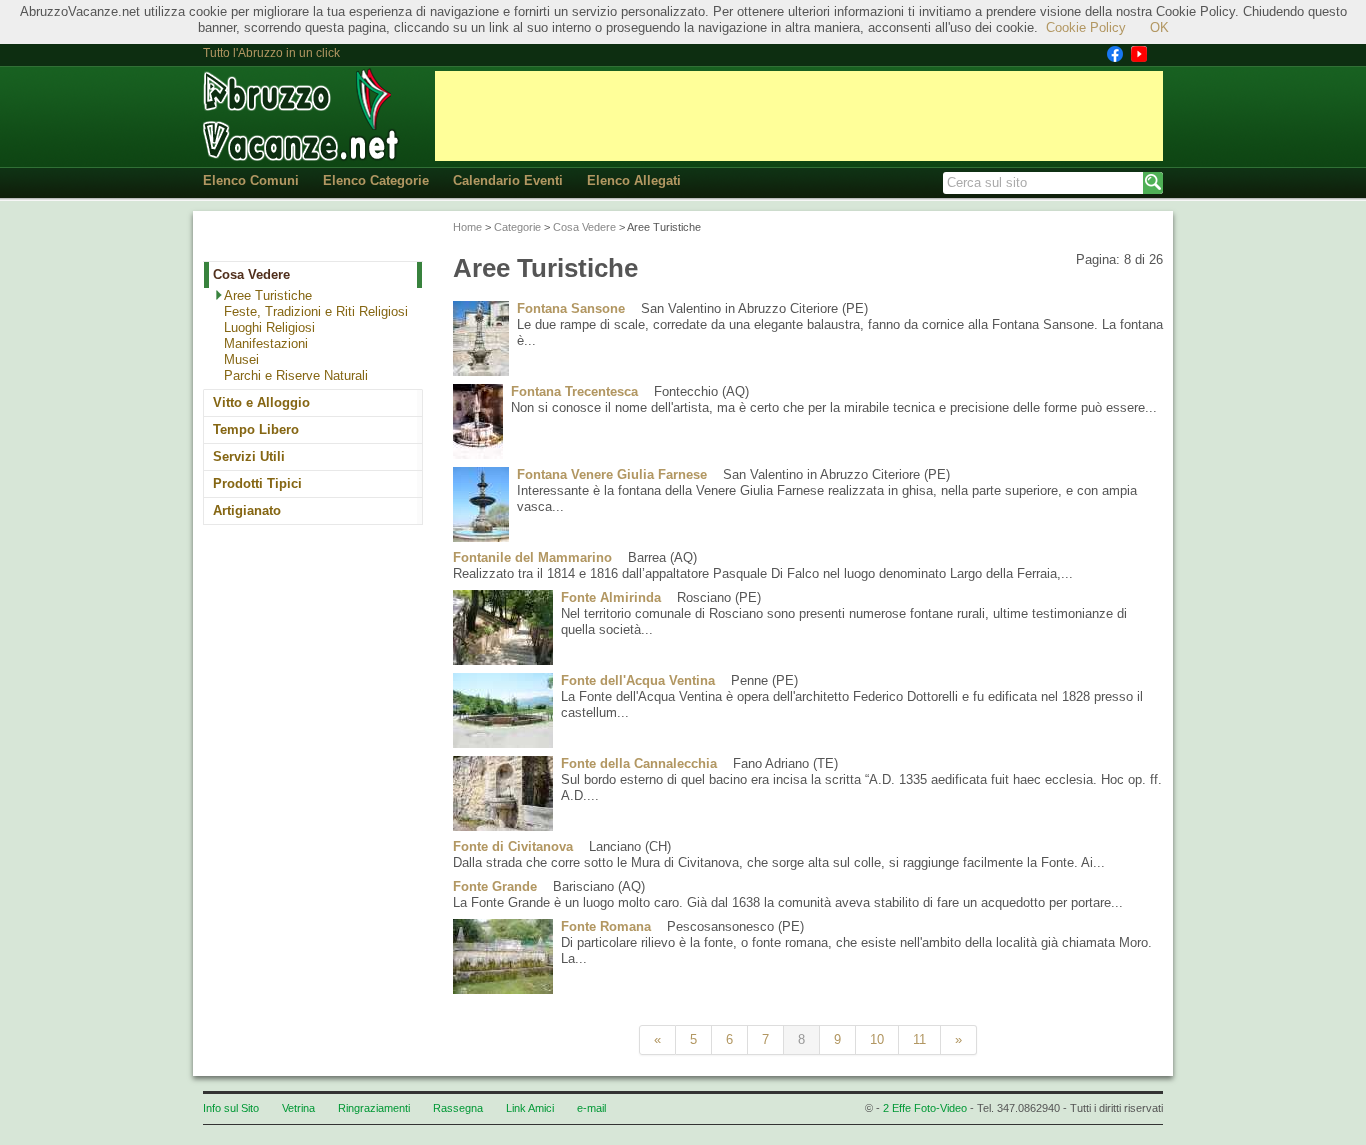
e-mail (591, 1108)
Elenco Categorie (376, 180)
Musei (241, 359)
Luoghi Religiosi (269, 327)
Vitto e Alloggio (261, 402)
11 (919, 1039)
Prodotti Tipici (257, 483)
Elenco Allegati (634, 180)
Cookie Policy (1086, 27)
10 (877, 1039)
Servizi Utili (249, 456)
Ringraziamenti (374, 1108)
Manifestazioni (266, 343)
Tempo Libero (256, 429)
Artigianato (247, 510)
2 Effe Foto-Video (925, 1108)
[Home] (303, 115)
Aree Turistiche (268, 295)
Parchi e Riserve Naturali (296, 375)
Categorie (517, 227)
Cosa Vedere (251, 274)
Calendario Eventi (508, 180)
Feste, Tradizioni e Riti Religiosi (316, 311)
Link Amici (530, 1108)
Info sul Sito (231, 1108)
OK (1159, 27)
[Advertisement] (799, 116)
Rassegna (458, 1108)
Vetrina (298, 1108)
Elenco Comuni (251, 180)
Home (467, 227)
